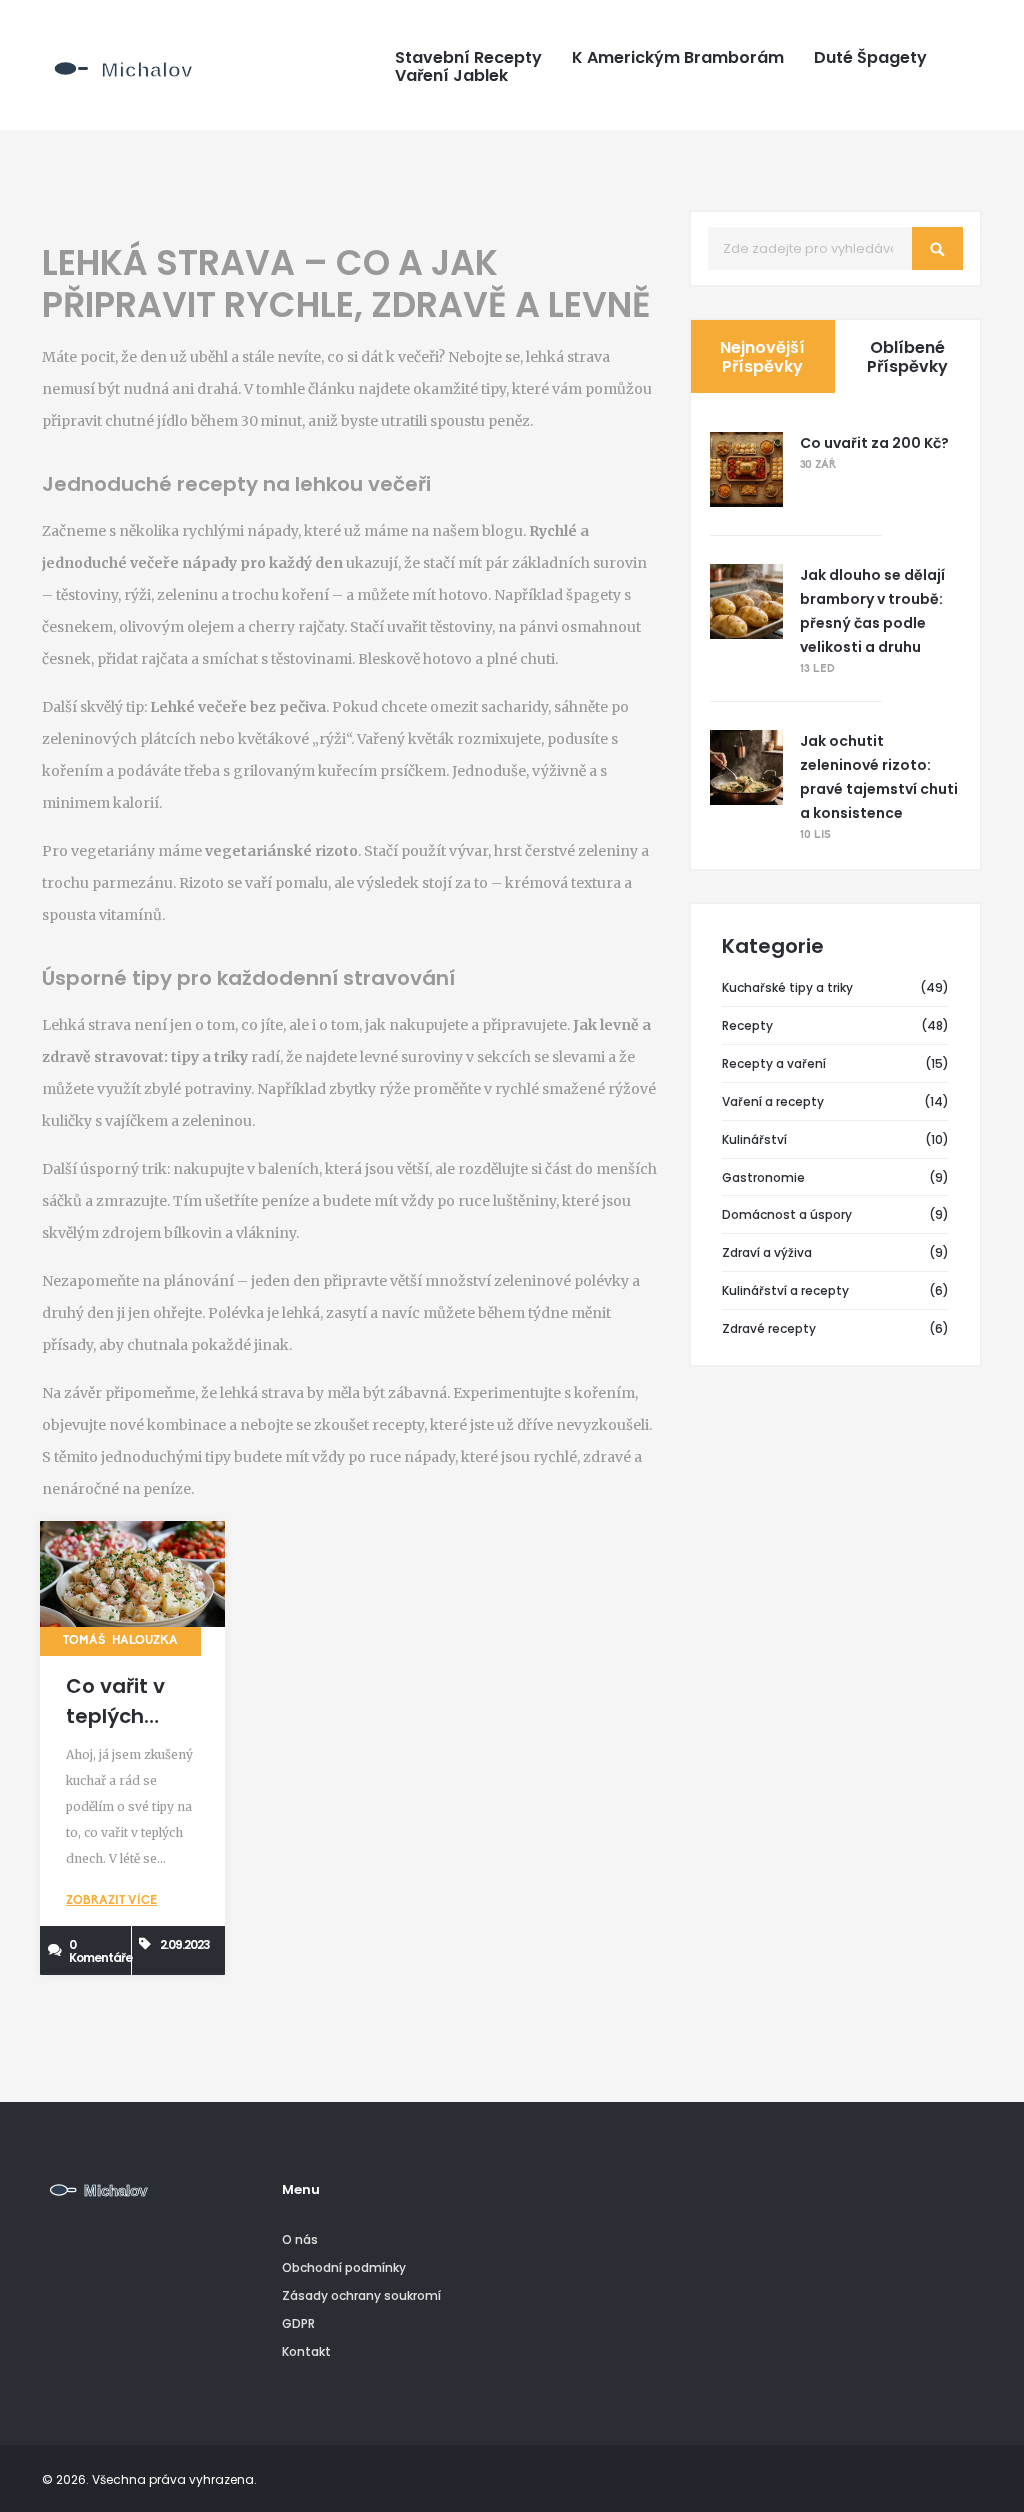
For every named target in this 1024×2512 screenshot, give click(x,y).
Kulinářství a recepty (785, 1290)
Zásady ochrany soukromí (361, 2295)
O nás (300, 2239)
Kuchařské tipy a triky (787, 987)
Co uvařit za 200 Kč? (874, 443)
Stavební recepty (468, 58)
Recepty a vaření (774, 1063)
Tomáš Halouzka (120, 1641)
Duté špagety (870, 58)
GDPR (298, 2323)
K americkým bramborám (678, 58)
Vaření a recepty (773, 1101)
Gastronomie (763, 1177)
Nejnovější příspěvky (762, 357)
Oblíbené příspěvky (907, 357)
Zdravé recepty (769, 1328)
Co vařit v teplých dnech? (115, 1716)
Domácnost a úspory (787, 1214)
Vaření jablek (451, 76)
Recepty (747, 1025)
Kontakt (306, 2351)
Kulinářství (754, 1139)
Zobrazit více (111, 1901)
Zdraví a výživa (767, 1252)
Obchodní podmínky (344, 2267)
